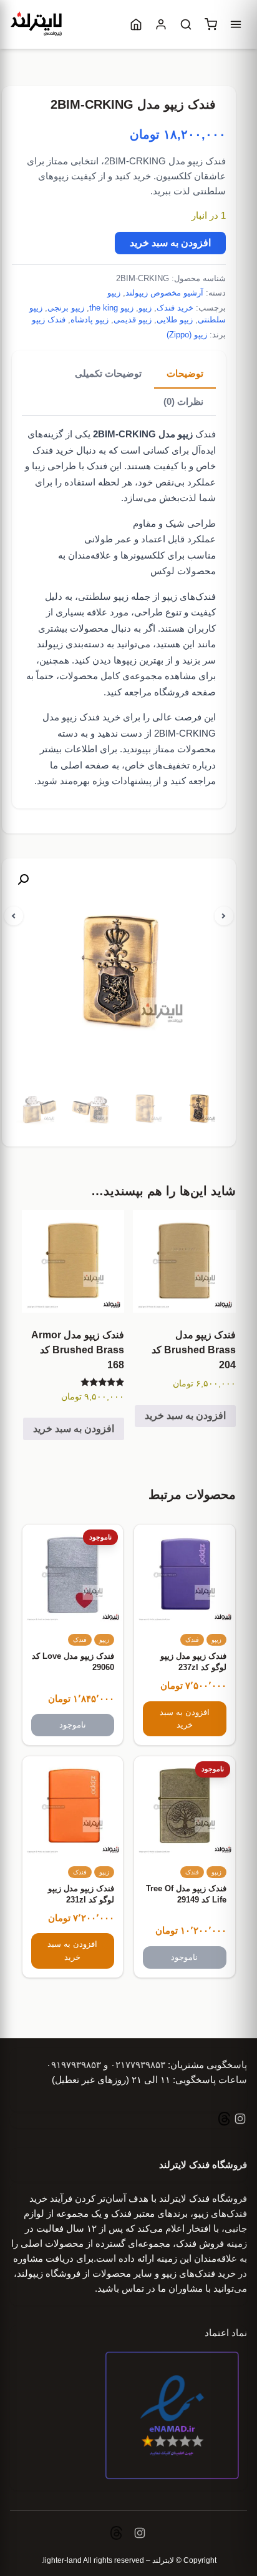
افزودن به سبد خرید (170, 243)
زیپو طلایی (175, 320)
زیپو (114, 293)
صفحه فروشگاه (185, 692)
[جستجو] (186, 24)
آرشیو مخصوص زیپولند (164, 293)
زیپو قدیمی (133, 320)
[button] (23, 880)
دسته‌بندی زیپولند (70, 644)
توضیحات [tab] (185, 373)
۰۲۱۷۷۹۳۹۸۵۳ (138, 2065)
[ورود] (161, 24)
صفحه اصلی (85, 765)
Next (224, 916)
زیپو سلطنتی (103, 596)
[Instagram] (239, 2120)
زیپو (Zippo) (187, 335)
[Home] (136, 24)
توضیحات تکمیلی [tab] (108, 373)
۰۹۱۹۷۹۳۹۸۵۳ (74, 2065)
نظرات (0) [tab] (183, 401)
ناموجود (73, 1725)
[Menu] (236, 24)
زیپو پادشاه (90, 320)
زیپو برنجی (66, 308)
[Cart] (211, 24)
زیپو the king (111, 308)
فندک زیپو (49, 320)
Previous (14, 916)
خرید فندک (175, 308)
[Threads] (224, 2120)
